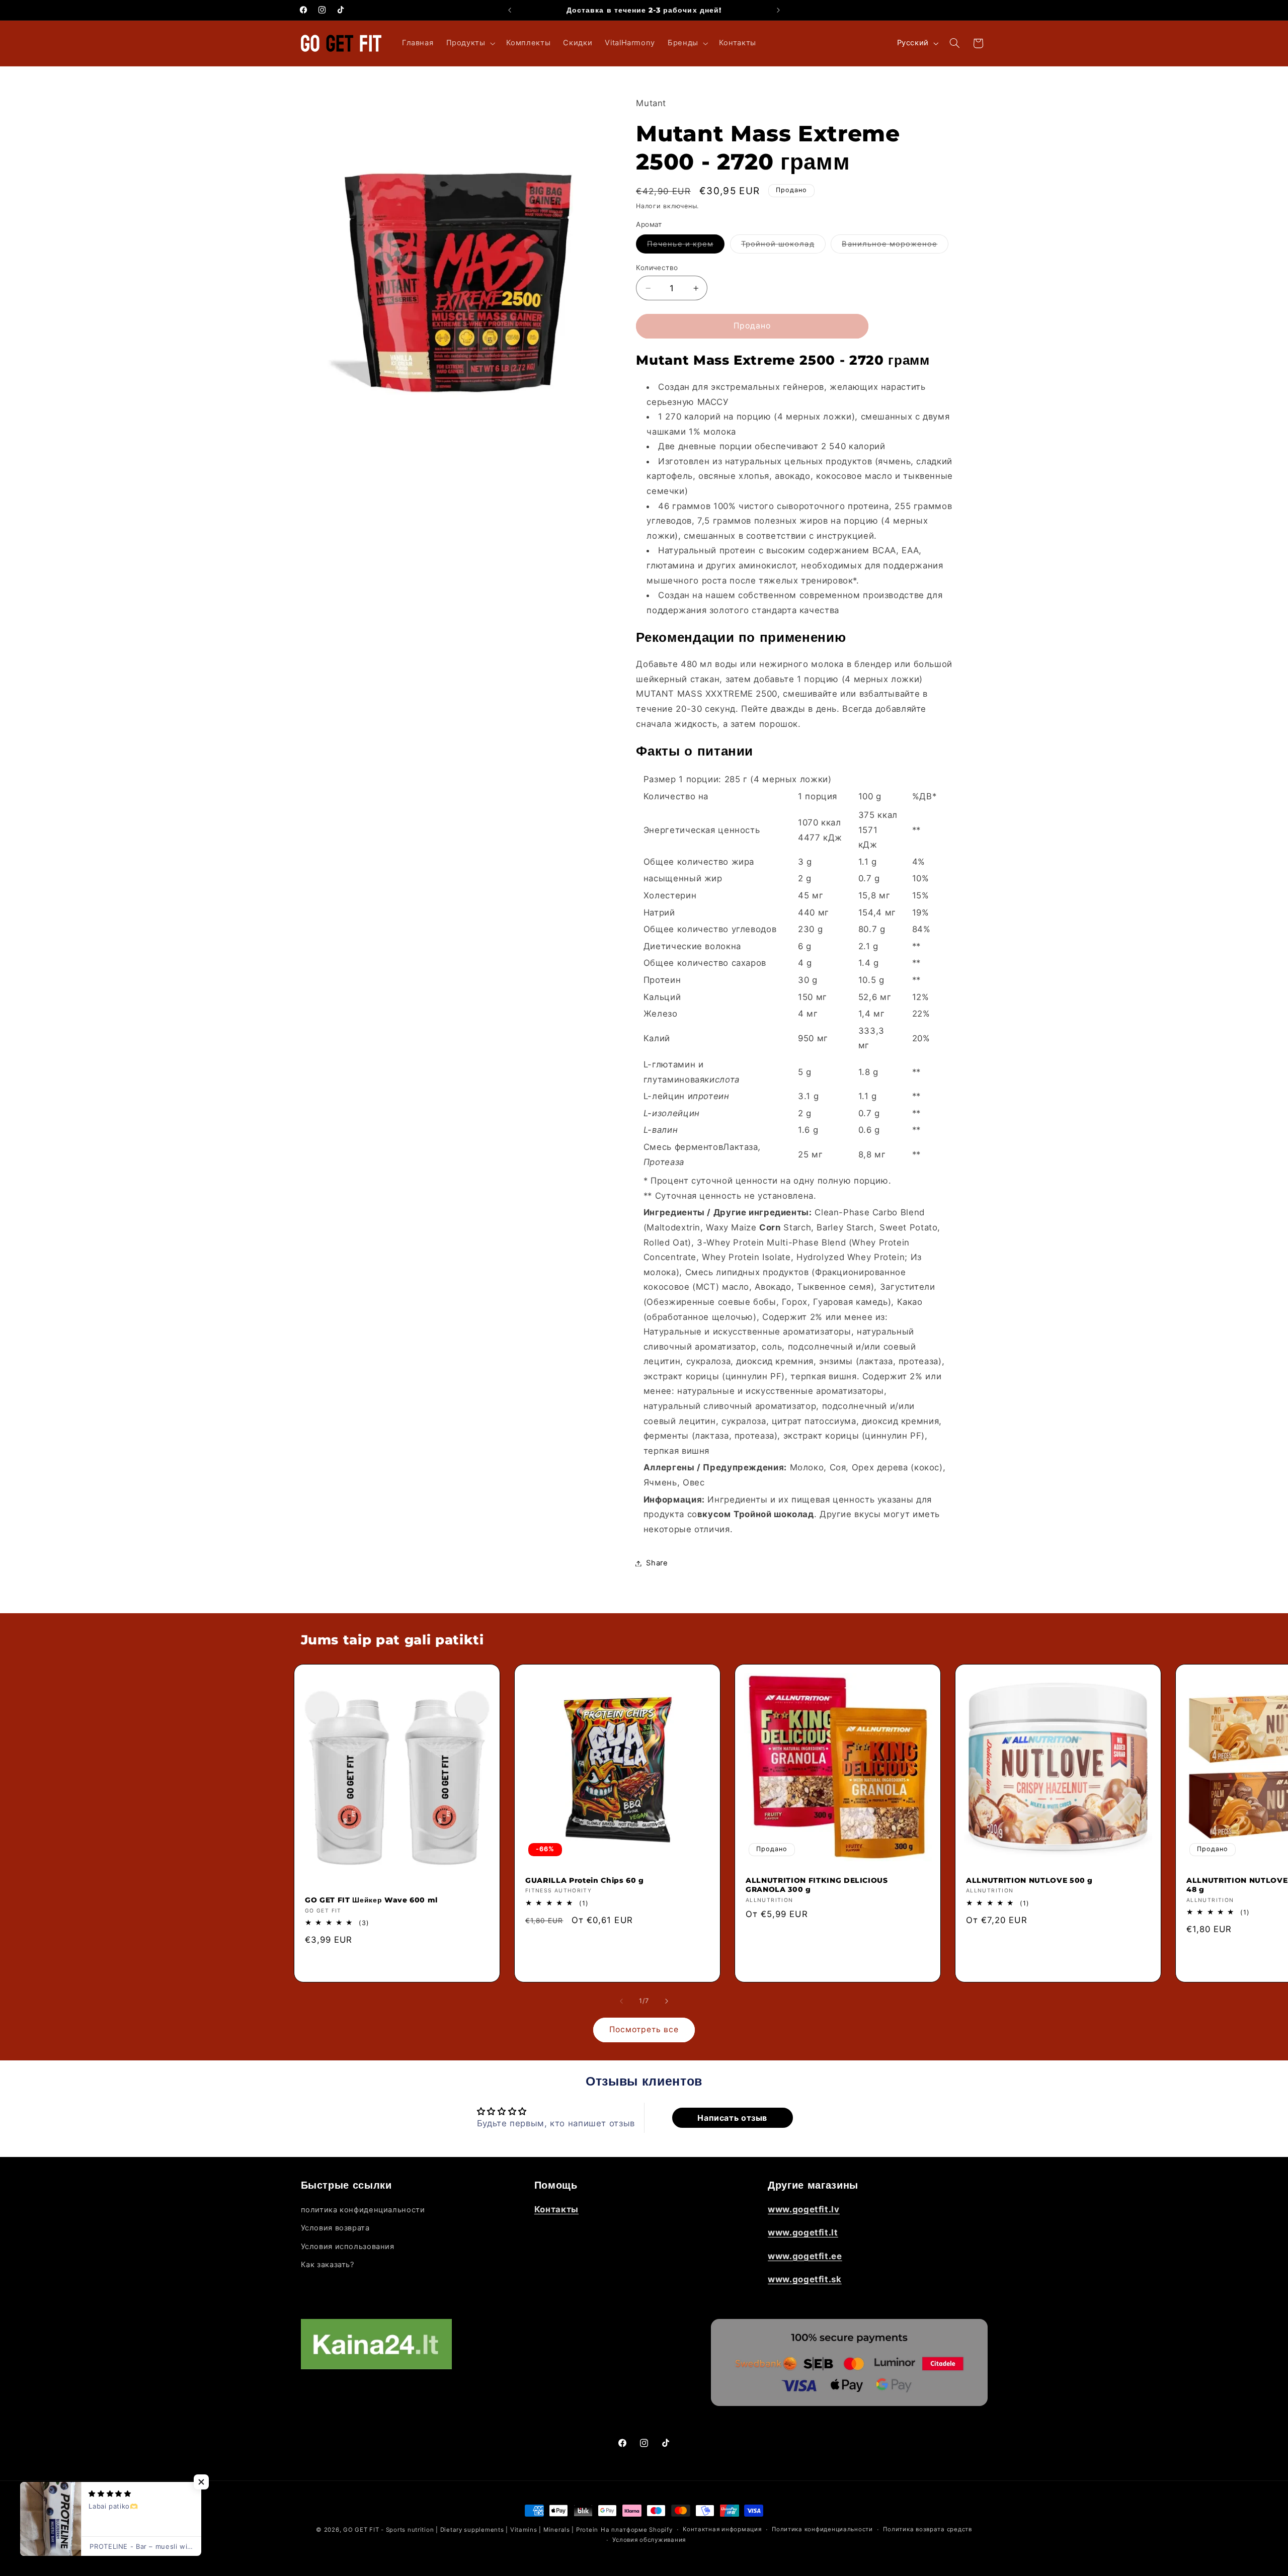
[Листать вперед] (667, 2002)
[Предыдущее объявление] (510, 10)
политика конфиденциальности (363, 2210)
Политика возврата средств (927, 2530)
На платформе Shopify (637, 2530)
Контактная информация (722, 2530)
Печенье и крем (686, 246)
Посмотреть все (644, 2029)
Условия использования (348, 2247)
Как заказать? (328, 2265)
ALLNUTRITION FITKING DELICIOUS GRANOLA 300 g (817, 1885)
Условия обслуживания (649, 2540)
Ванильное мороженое (895, 246)
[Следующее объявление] (778, 10)
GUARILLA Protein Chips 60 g (585, 1880)
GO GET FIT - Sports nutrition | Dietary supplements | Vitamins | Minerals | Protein (471, 2530)
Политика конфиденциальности (822, 2530)
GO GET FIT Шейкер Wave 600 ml (371, 1900)
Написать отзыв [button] (732, 2118)
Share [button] (657, 1563)
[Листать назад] (621, 2002)
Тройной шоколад (783, 246)
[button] (470, 43)
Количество (657, 268)
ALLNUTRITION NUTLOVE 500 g (1029, 1880)
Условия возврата (335, 2228)
